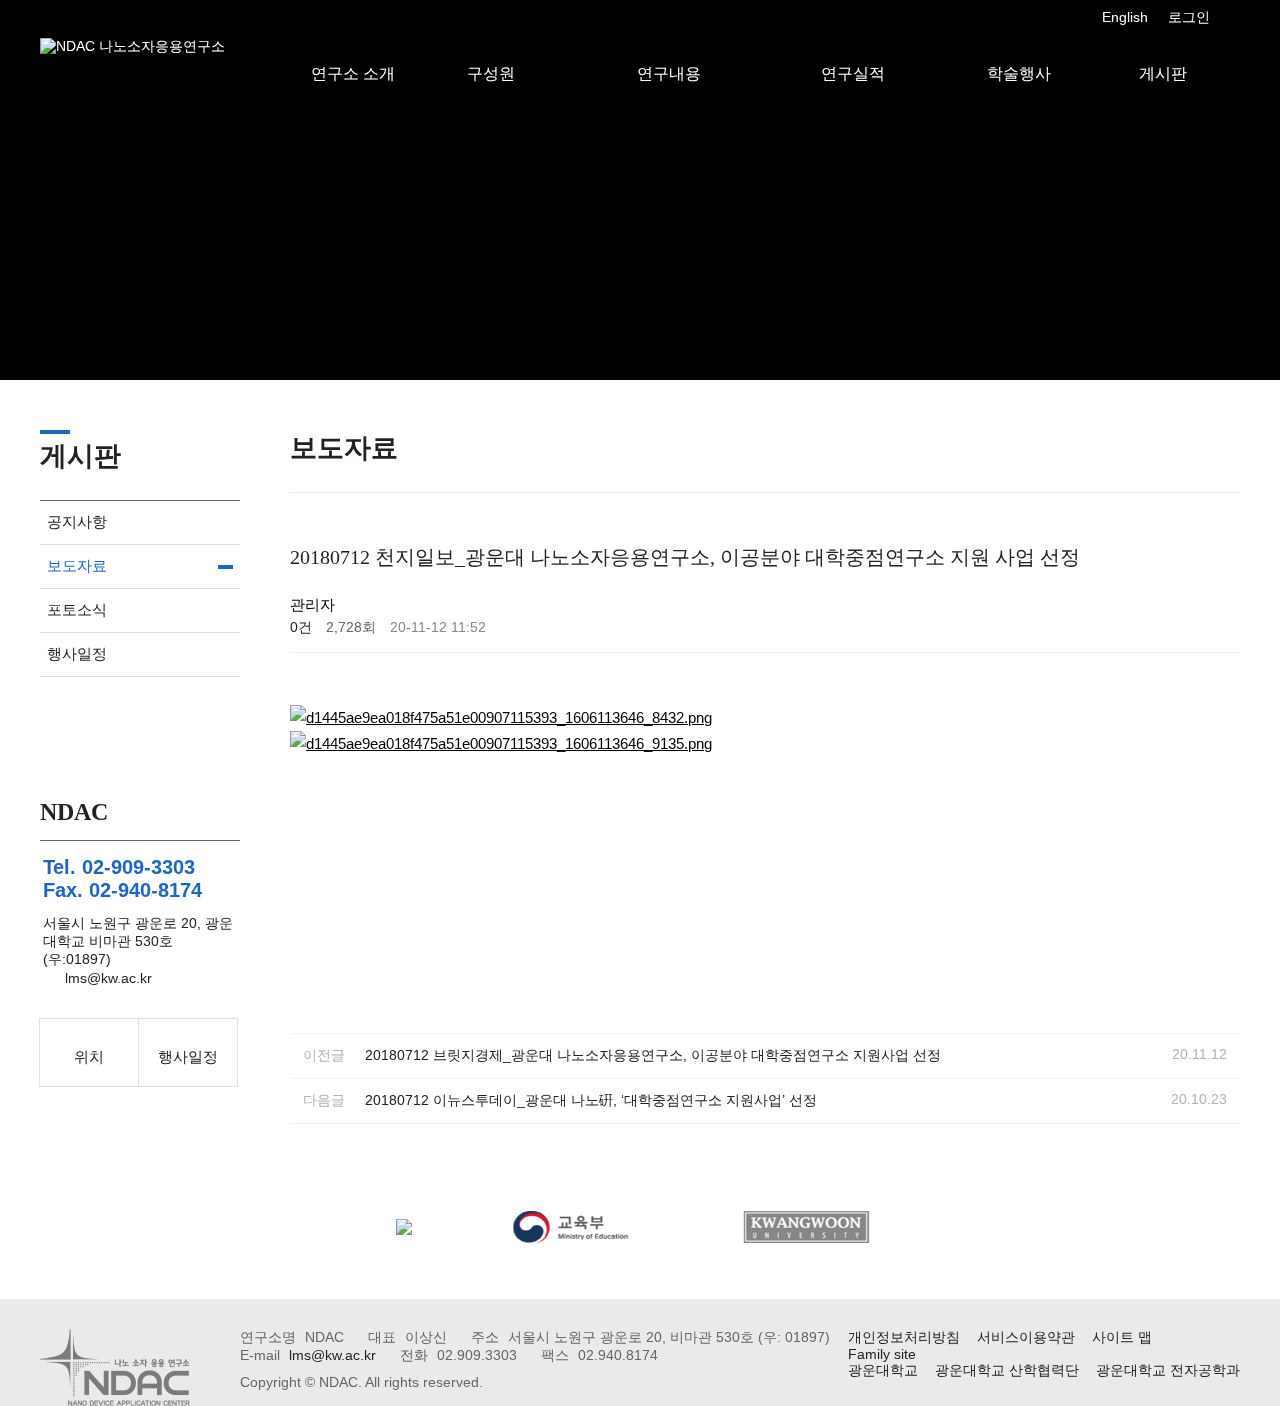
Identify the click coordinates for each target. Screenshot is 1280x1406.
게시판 (1163, 53)
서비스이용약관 (1026, 1337)
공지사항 (77, 521)
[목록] (1220, 608)
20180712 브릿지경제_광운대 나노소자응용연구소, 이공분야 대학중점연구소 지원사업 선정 (653, 1055)
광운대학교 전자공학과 (1168, 1370)
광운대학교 (883, 1370)
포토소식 (77, 609)
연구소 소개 (353, 53)
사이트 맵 (1122, 1337)
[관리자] (1230, 17)
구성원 (491, 53)
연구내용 (669, 53)
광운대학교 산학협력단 (1007, 1370)
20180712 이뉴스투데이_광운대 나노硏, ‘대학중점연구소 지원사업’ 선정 (591, 1100)
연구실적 (853, 53)
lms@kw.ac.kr (108, 978)
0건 (301, 627)
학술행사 (1019, 53)
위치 (89, 1056)
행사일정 (77, 653)
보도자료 (77, 565)
